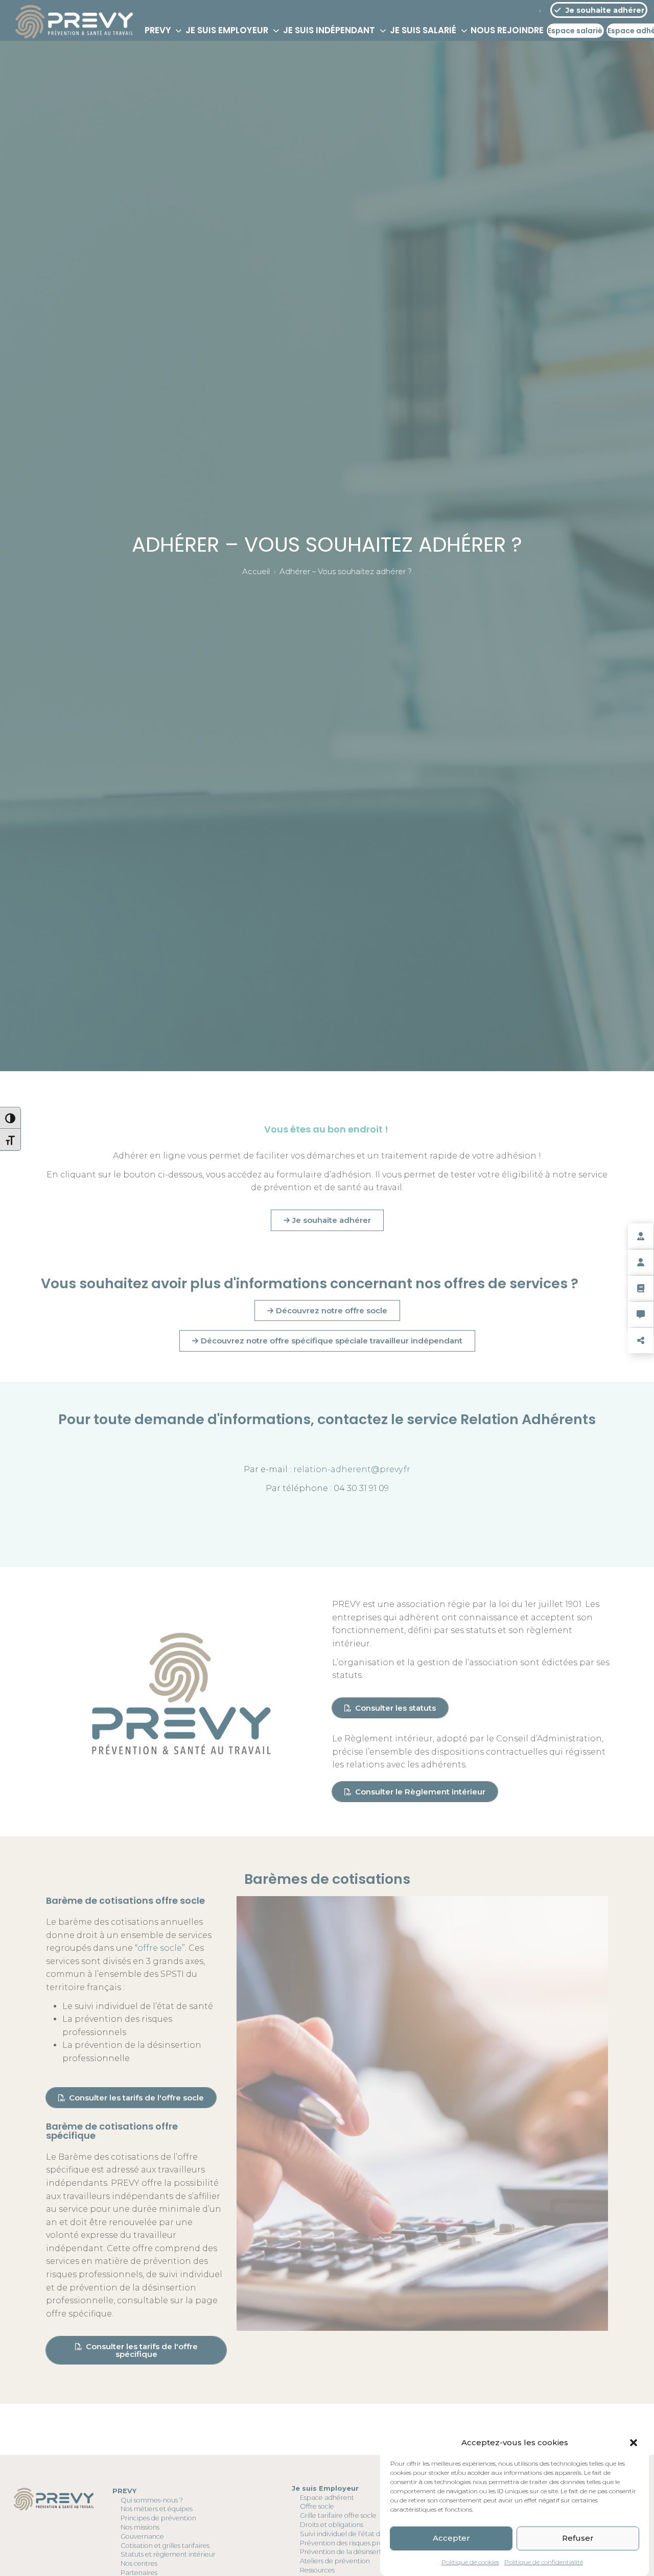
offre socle (160, 1948)
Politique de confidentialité (544, 2562)
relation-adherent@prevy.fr (352, 1469)
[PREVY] (74, 31)
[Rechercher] (540, 10)
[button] (634, 2443)
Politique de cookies (470, 2562)
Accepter (451, 2538)
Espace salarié (575, 31)
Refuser (578, 2538)
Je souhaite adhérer (603, 10)
